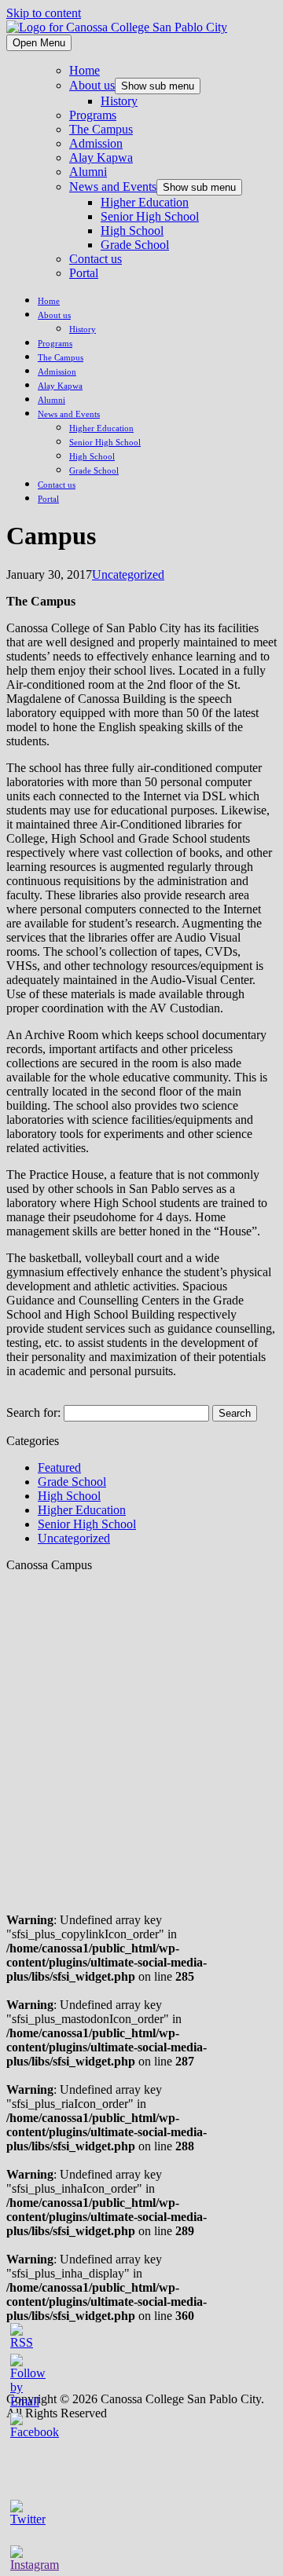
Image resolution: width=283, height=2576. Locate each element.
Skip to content (44, 13)
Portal (84, 273)
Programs (93, 115)
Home (85, 70)
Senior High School (150, 216)
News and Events (113, 187)
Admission (96, 143)
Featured (59, 1467)
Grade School (135, 245)
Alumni (88, 172)
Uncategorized (128, 574)
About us (92, 85)
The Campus (101, 129)
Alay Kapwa (101, 157)
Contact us (96, 259)
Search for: (33, 1412)
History (119, 101)
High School (132, 231)
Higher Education (145, 202)
